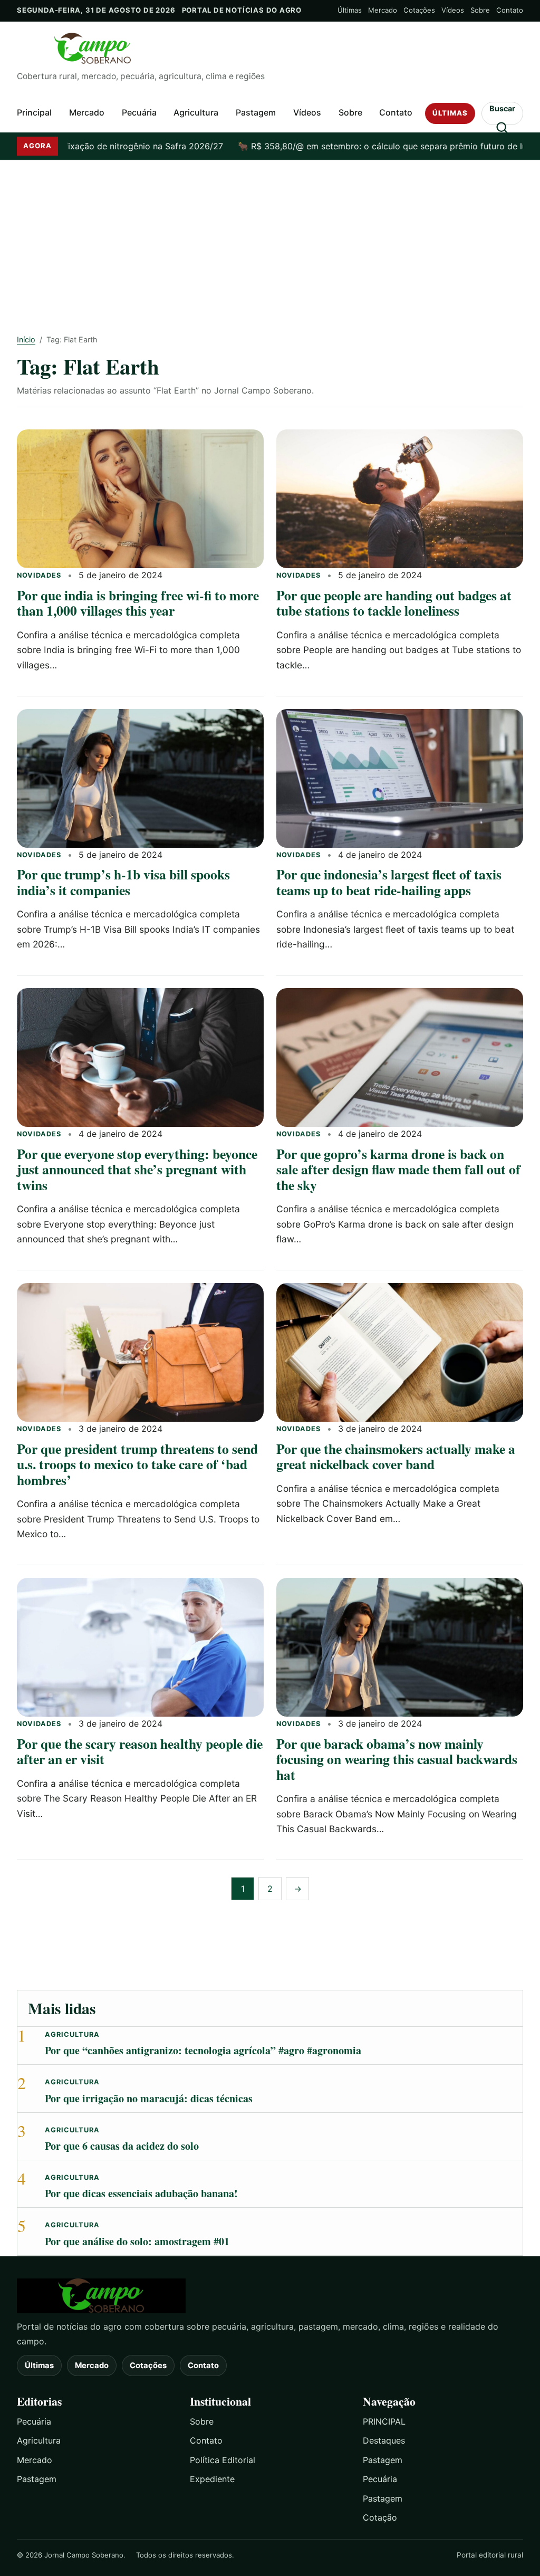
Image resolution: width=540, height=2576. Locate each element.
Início (26, 339)
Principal (34, 112)
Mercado (383, 10)
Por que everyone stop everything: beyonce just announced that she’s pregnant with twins (137, 1169)
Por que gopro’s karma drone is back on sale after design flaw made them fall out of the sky (398, 1169)
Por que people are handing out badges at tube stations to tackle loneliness (394, 603)
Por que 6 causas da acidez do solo (122, 2146)
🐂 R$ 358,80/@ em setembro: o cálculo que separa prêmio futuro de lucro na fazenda (353, 146)
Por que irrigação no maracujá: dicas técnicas (149, 2098)
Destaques (384, 2440)
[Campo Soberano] (270, 2296)
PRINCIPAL (384, 2421)
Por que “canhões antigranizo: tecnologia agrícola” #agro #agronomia (203, 2050)
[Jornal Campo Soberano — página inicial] (270, 49)
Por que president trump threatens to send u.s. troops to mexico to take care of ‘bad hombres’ (137, 1464)
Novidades (39, 575)
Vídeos (453, 10)
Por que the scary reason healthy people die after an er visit (140, 1751)
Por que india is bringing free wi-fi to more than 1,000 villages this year (138, 603)
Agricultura (196, 112)
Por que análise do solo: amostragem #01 (137, 2241)
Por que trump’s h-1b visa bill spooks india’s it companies (123, 882)
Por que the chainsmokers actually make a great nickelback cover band (396, 1456)
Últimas (350, 10)
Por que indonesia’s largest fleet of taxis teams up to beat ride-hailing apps (389, 882)
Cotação (380, 2517)
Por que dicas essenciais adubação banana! (141, 2193)
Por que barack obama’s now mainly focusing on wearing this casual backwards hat (397, 1759)
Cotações (419, 10)
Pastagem (256, 112)
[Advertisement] (270, 240)
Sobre (480, 10)
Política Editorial (223, 2460)
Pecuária (139, 112)
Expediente (212, 2479)
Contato (510, 10)
